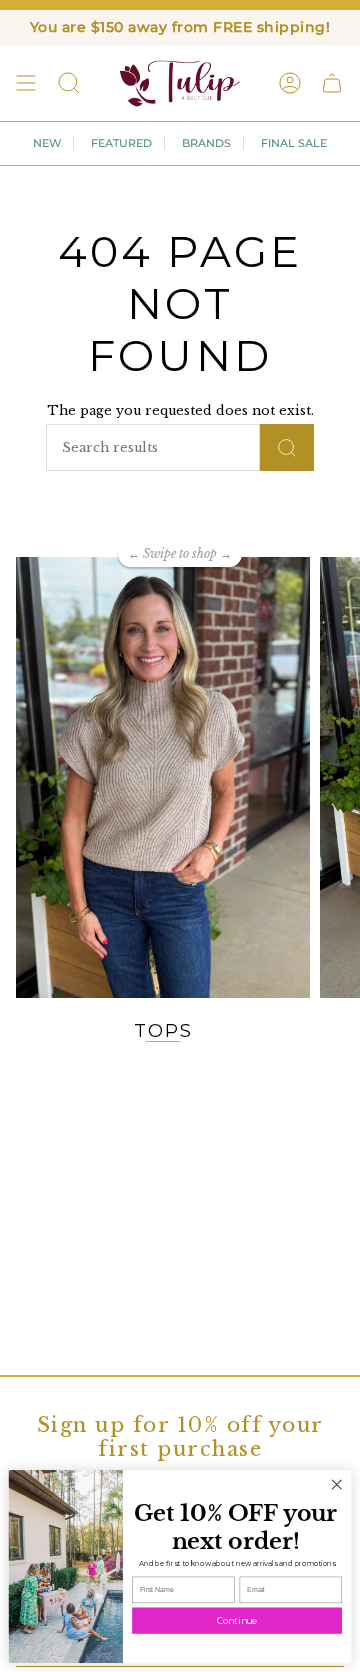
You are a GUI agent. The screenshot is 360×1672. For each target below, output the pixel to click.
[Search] (287, 447)
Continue (237, 1620)
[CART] (332, 83)
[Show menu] (26, 83)
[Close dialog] (337, 1485)
